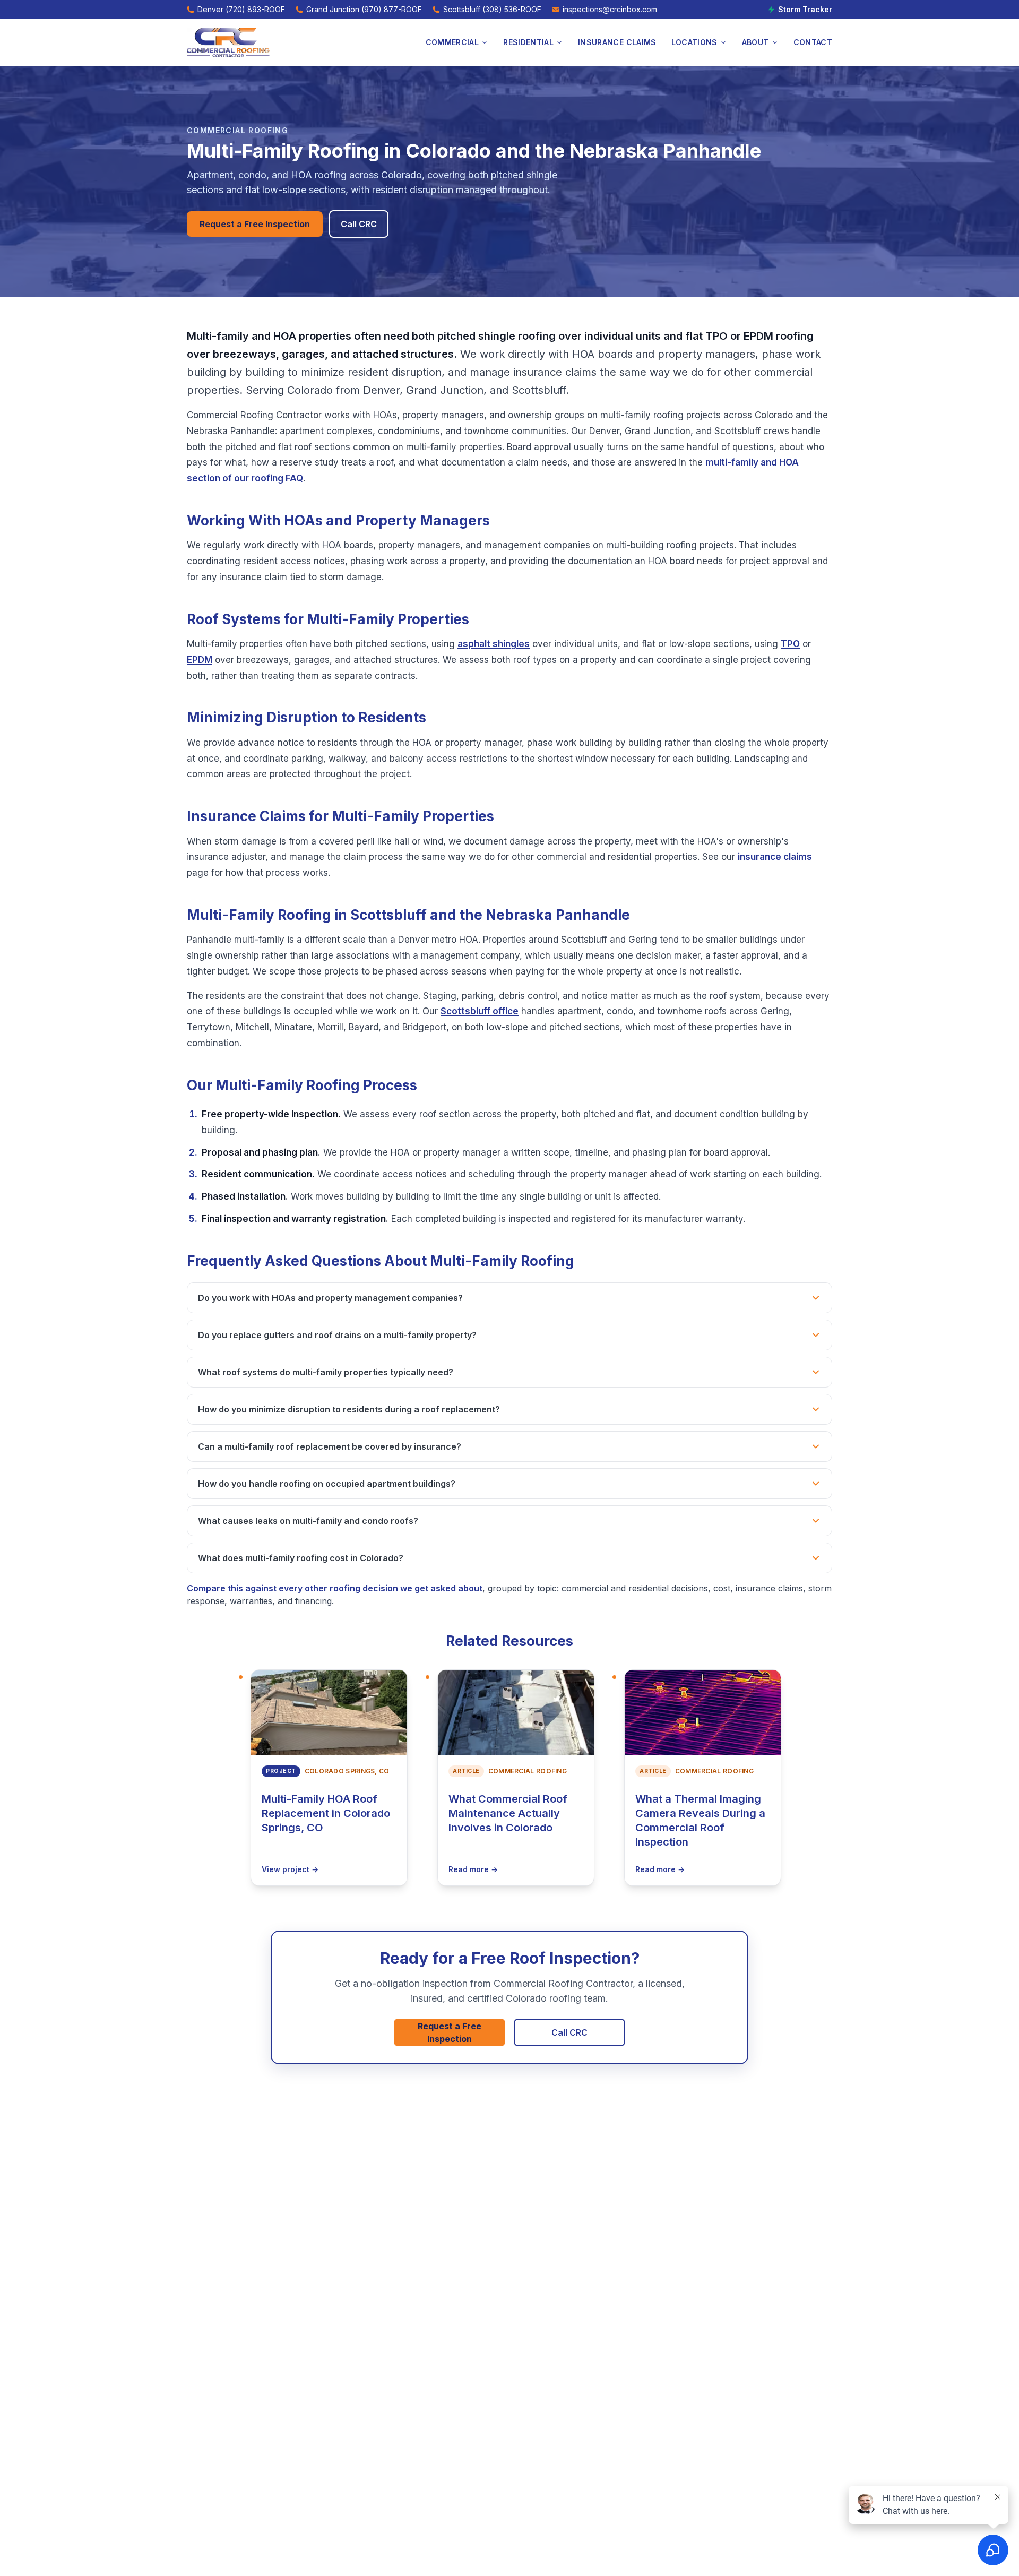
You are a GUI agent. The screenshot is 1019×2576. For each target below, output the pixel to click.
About (755, 42)
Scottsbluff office (480, 1011)
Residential (528, 42)
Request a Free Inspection (255, 224)
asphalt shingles (494, 644)
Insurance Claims (617, 42)
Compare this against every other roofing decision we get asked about (335, 1588)
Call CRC (359, 224)
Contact (813, 42)
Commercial (452, 42)
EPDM (200, 660)
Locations (694, 42)
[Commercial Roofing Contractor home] (228, 42)
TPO (790, 644)
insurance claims (775, 857)
